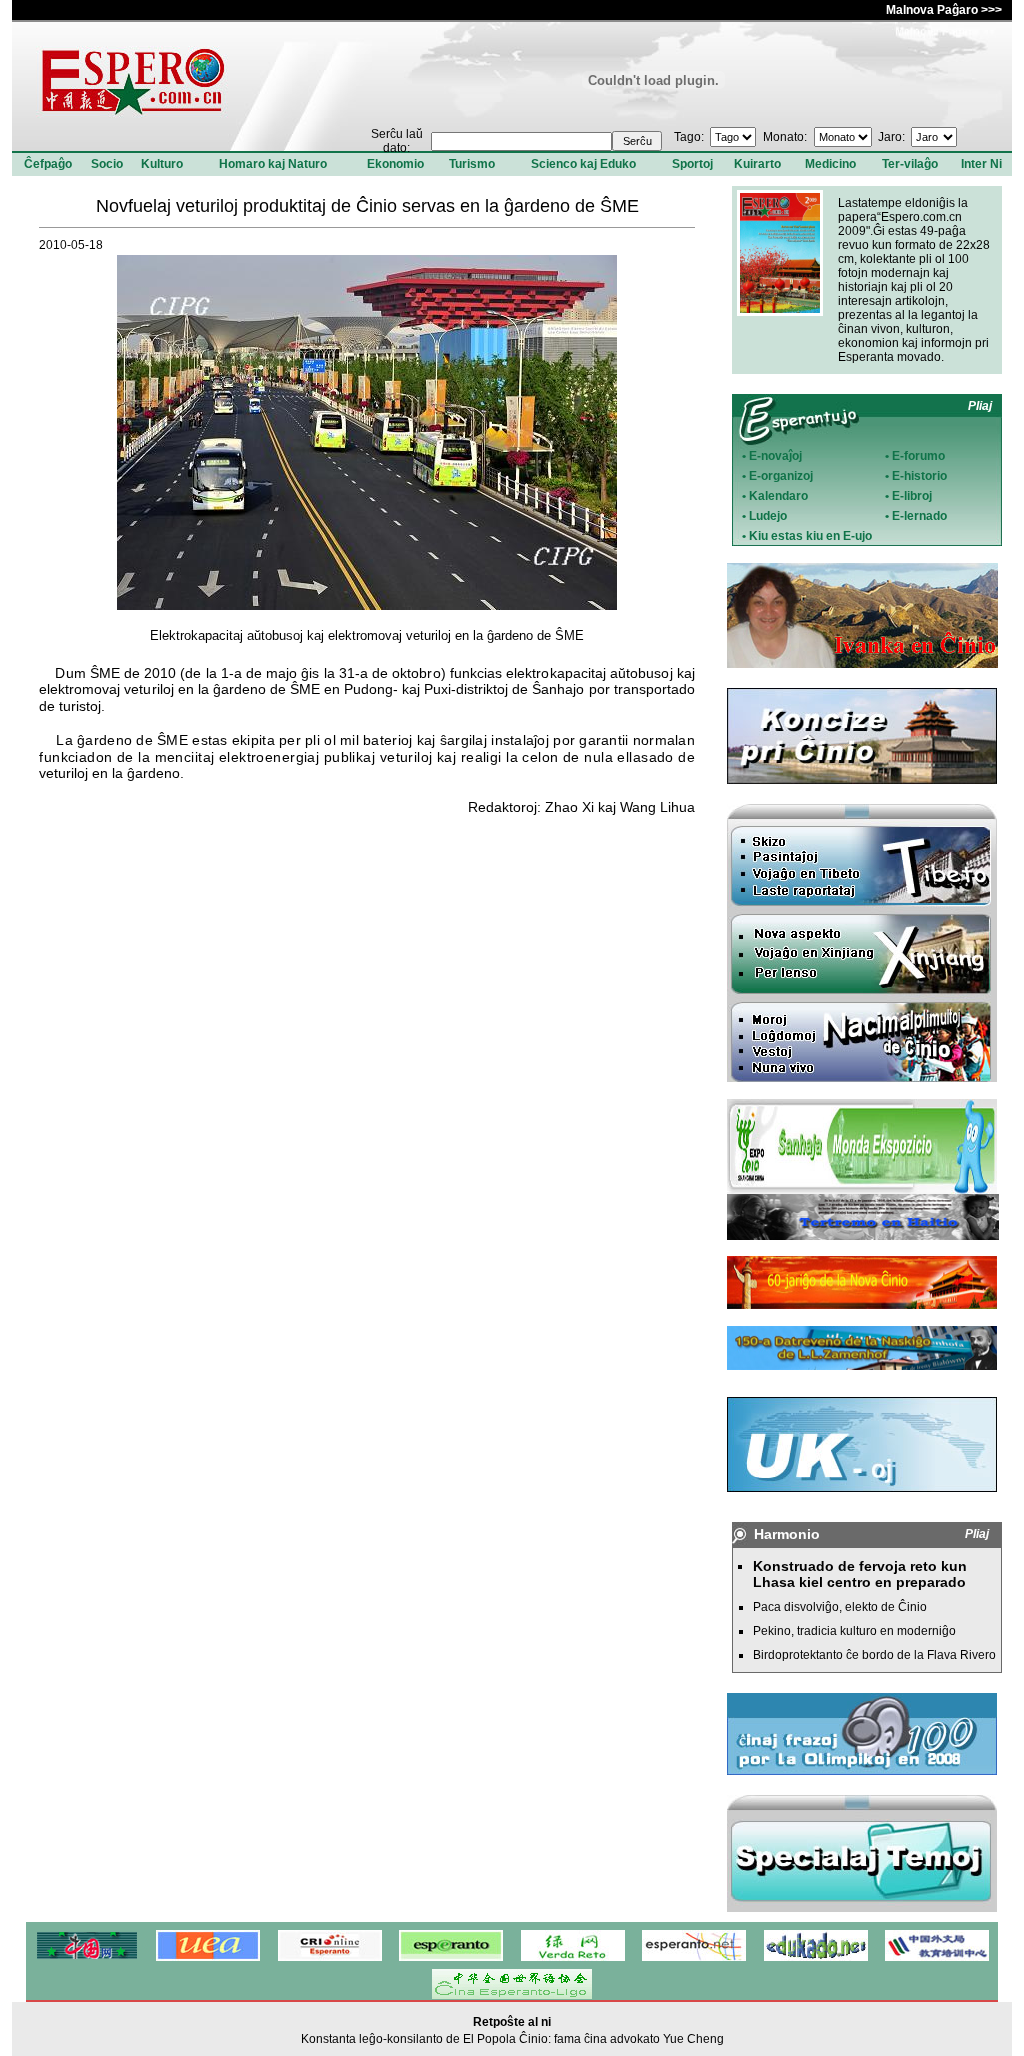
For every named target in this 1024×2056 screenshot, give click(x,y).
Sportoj (692, 164)
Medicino (830, 164)
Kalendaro (778, 496)
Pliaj (980, 406)
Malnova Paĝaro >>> (944, 10)
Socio (107, 164)
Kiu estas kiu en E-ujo (810, 536)
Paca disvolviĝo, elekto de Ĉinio (840, 1607)
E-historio (919, 476)
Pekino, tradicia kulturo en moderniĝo (854, 1631)
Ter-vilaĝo (910, 164)
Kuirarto (757, 164)
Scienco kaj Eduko (583, 164)
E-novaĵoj (775, 456)
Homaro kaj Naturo (273, 164)
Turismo (472, 164)
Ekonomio (395, 164)
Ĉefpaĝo (48, 164)
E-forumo (918, 456)
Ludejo (768, 516)
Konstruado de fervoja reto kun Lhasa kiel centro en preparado (860, 1574)
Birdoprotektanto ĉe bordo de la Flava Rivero (874, 1655)
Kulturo (162, 164)
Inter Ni (981, 164)
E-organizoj (781, 476)
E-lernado (919, 516)
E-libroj (912, 496)
